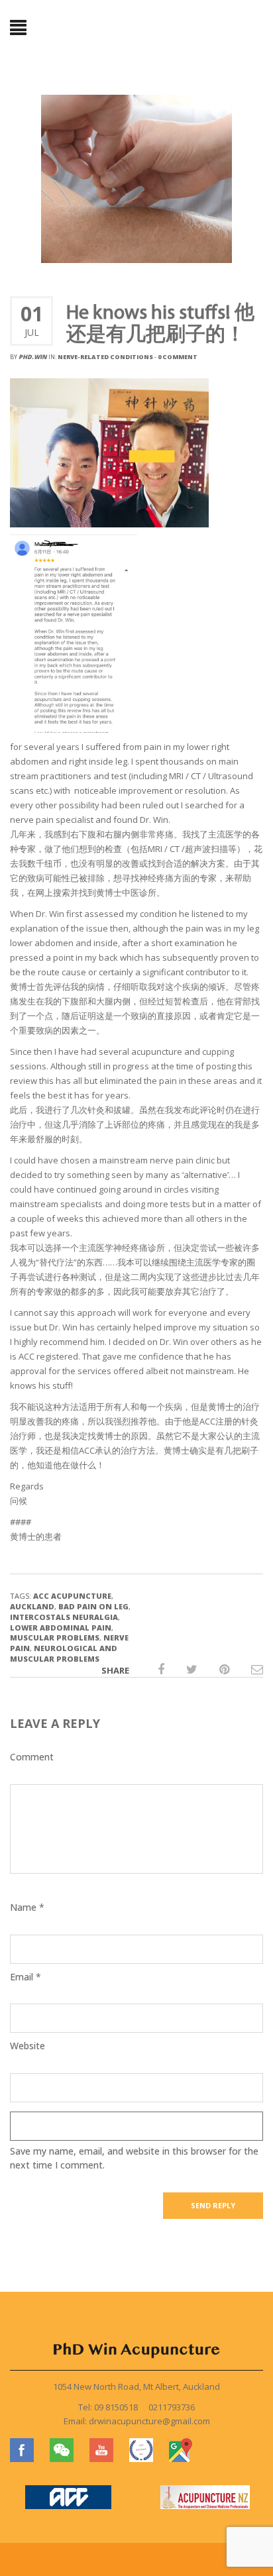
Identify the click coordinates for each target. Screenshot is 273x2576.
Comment (32, 1757)
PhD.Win (33, 357)
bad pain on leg (93, 1606)
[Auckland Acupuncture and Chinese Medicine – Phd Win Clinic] (136, 28)
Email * (26, 1977)
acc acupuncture (72, 1596)
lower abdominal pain (61, 1628)
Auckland (32, 1606)
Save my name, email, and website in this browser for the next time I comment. (134, 2158)
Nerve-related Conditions (105, 357)
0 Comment (178, 357)
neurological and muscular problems (64, 1653)
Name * (27, 1907)
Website (27, 2046)
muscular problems (55, 1637)
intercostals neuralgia (64, 1617)
